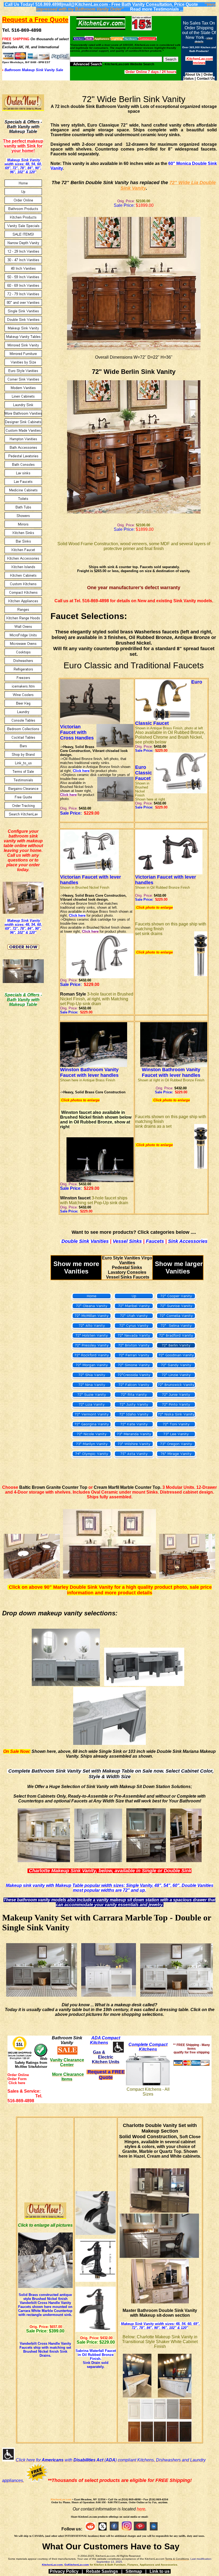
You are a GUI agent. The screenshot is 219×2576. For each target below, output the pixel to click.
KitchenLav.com (61, 2499)
